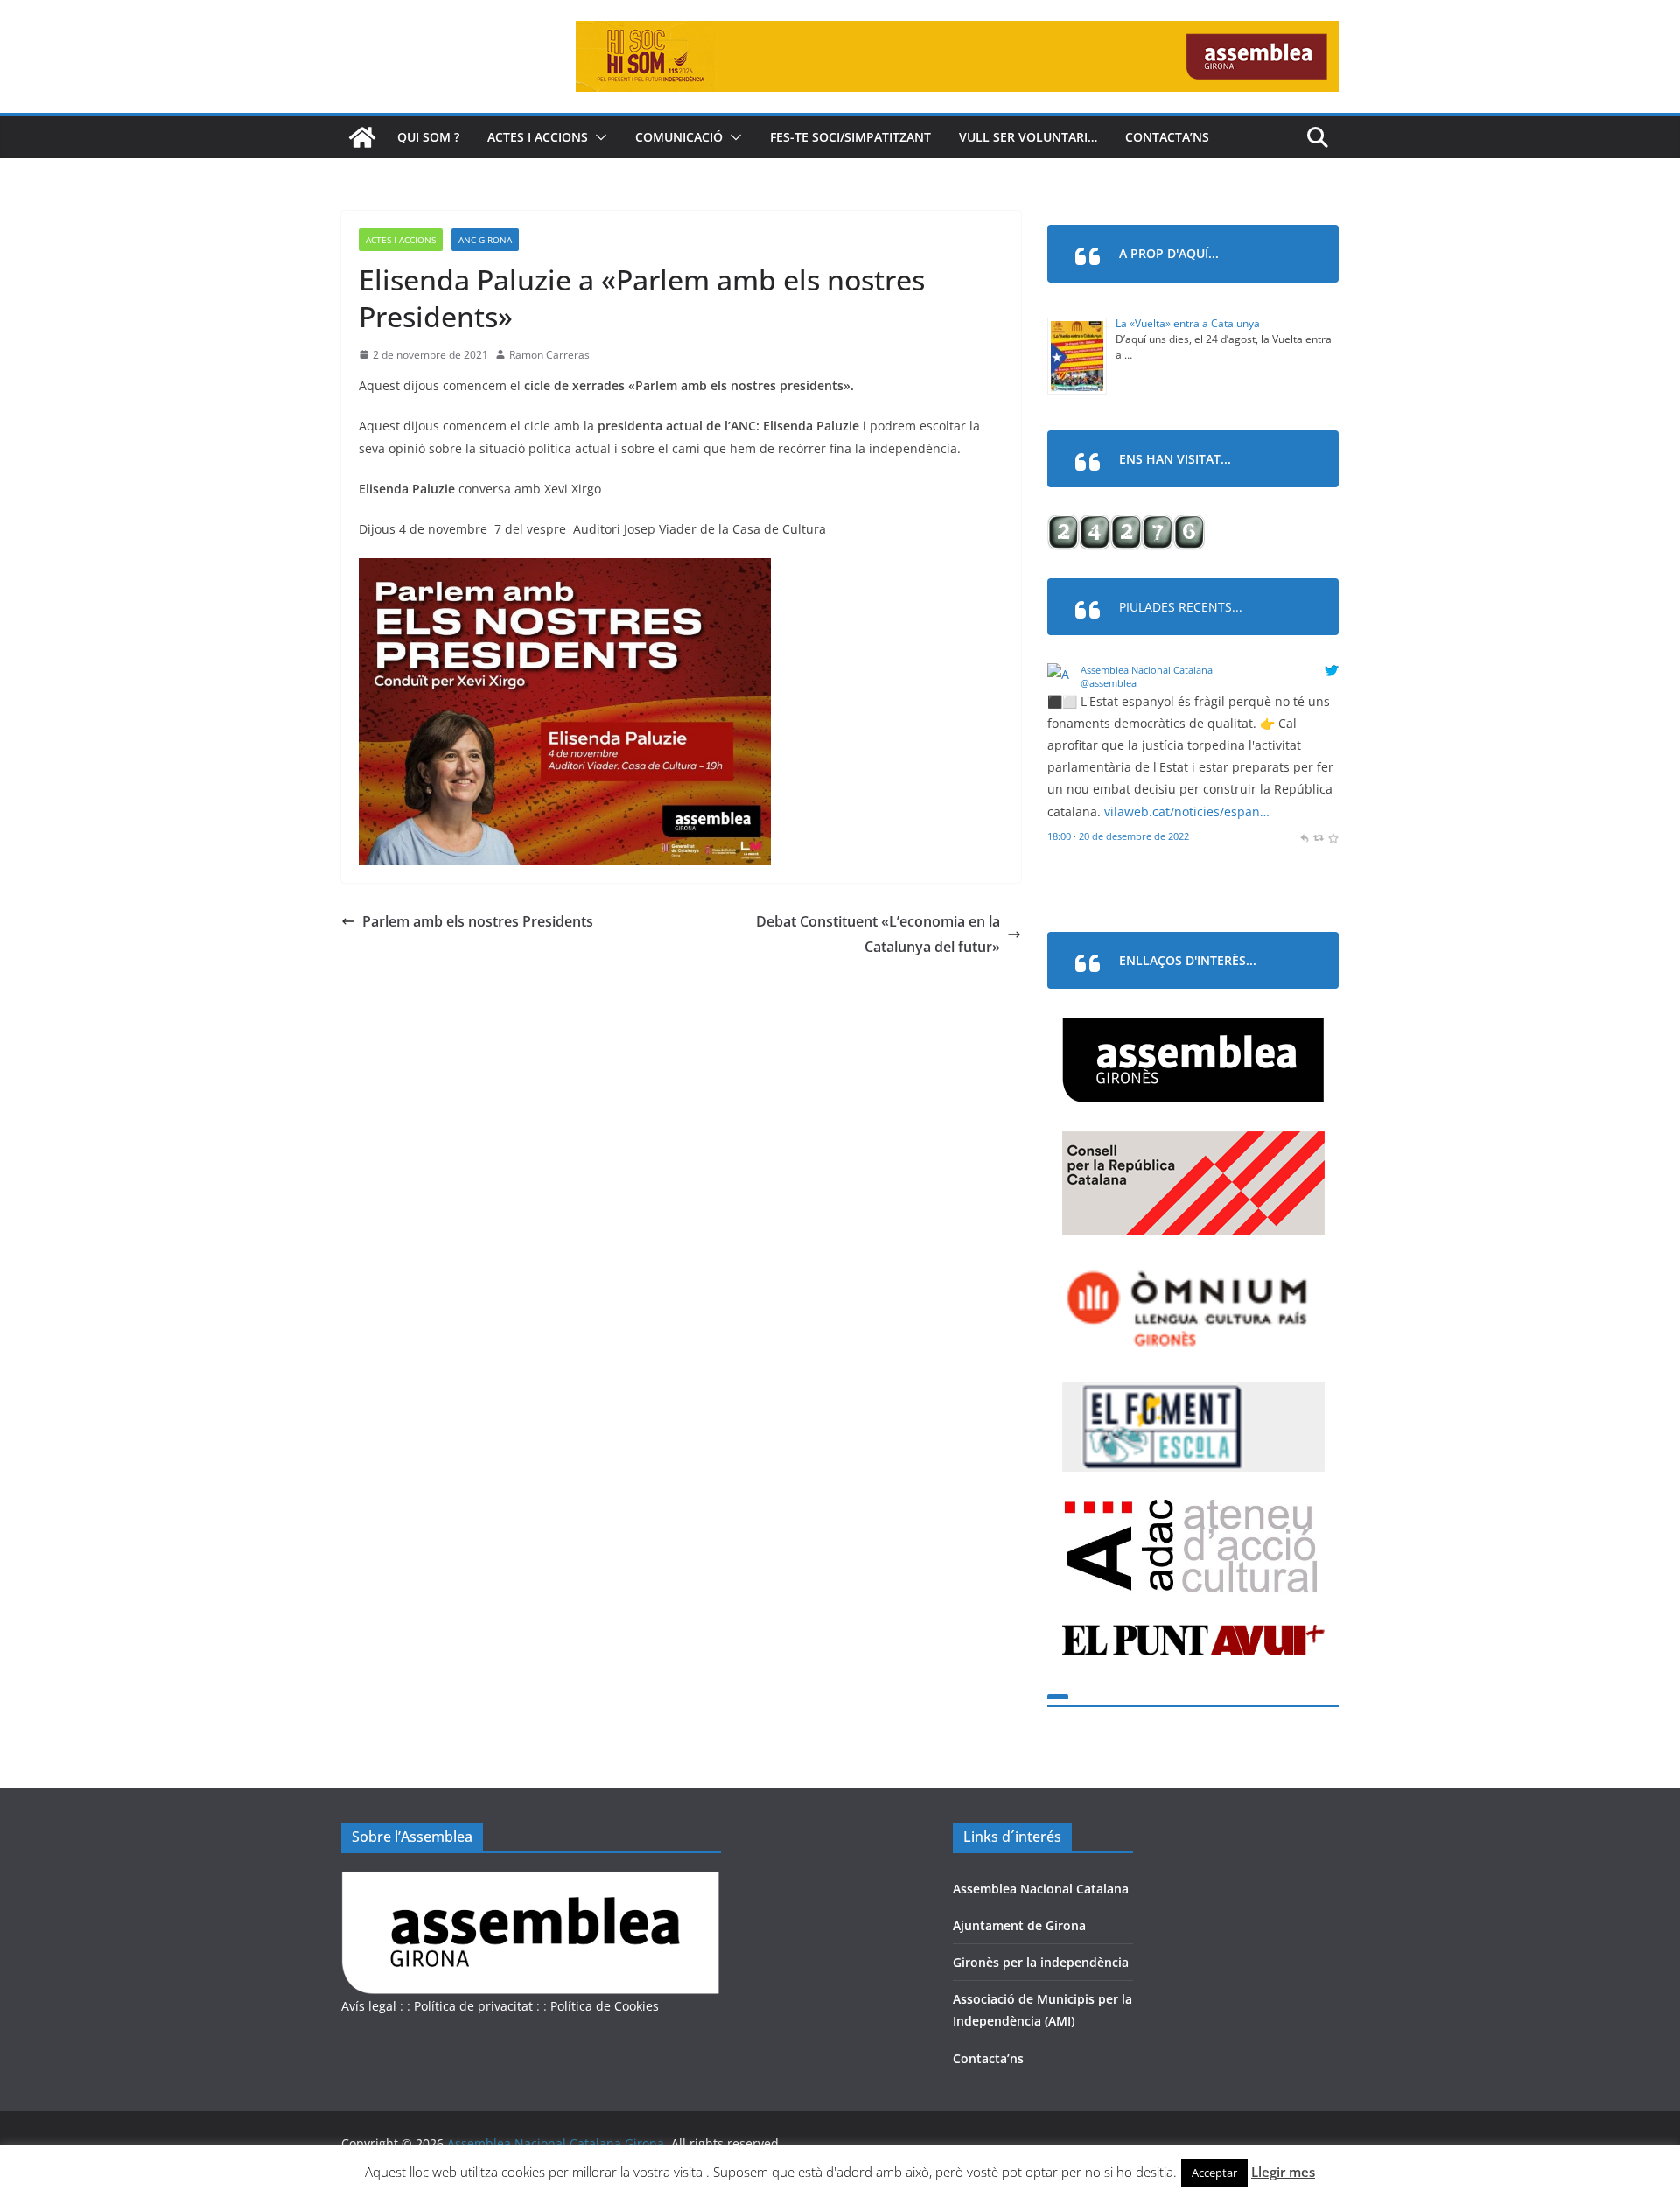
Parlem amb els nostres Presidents (478, 921)
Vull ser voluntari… (1028, 137)
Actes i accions (538, 137)
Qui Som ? (428, 137)
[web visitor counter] (1126, 526)
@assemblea (1109, 683)
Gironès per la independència (1041, 1962)
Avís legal (369, 2006)
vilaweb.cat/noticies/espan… (1187, 812)
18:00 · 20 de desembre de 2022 (1118, 836)
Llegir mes (1283, 2172)
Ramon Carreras (549, 355)
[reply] (1304, 836)
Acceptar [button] (1214, 2173)
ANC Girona (485, 240)
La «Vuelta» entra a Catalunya (1188, 323)
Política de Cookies (605, 2006)
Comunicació (679, 137)
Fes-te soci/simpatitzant (850, 137)
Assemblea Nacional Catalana (1147, 670)
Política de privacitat (473, 2006)
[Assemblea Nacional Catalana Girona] (362, 137)
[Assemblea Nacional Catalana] (1061, 674)
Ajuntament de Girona (1019, 1925)
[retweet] (1318, 836)
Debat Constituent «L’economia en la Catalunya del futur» (878, 934)
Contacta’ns (1167, 137)
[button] (598, 137)
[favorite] (1333, 836)
